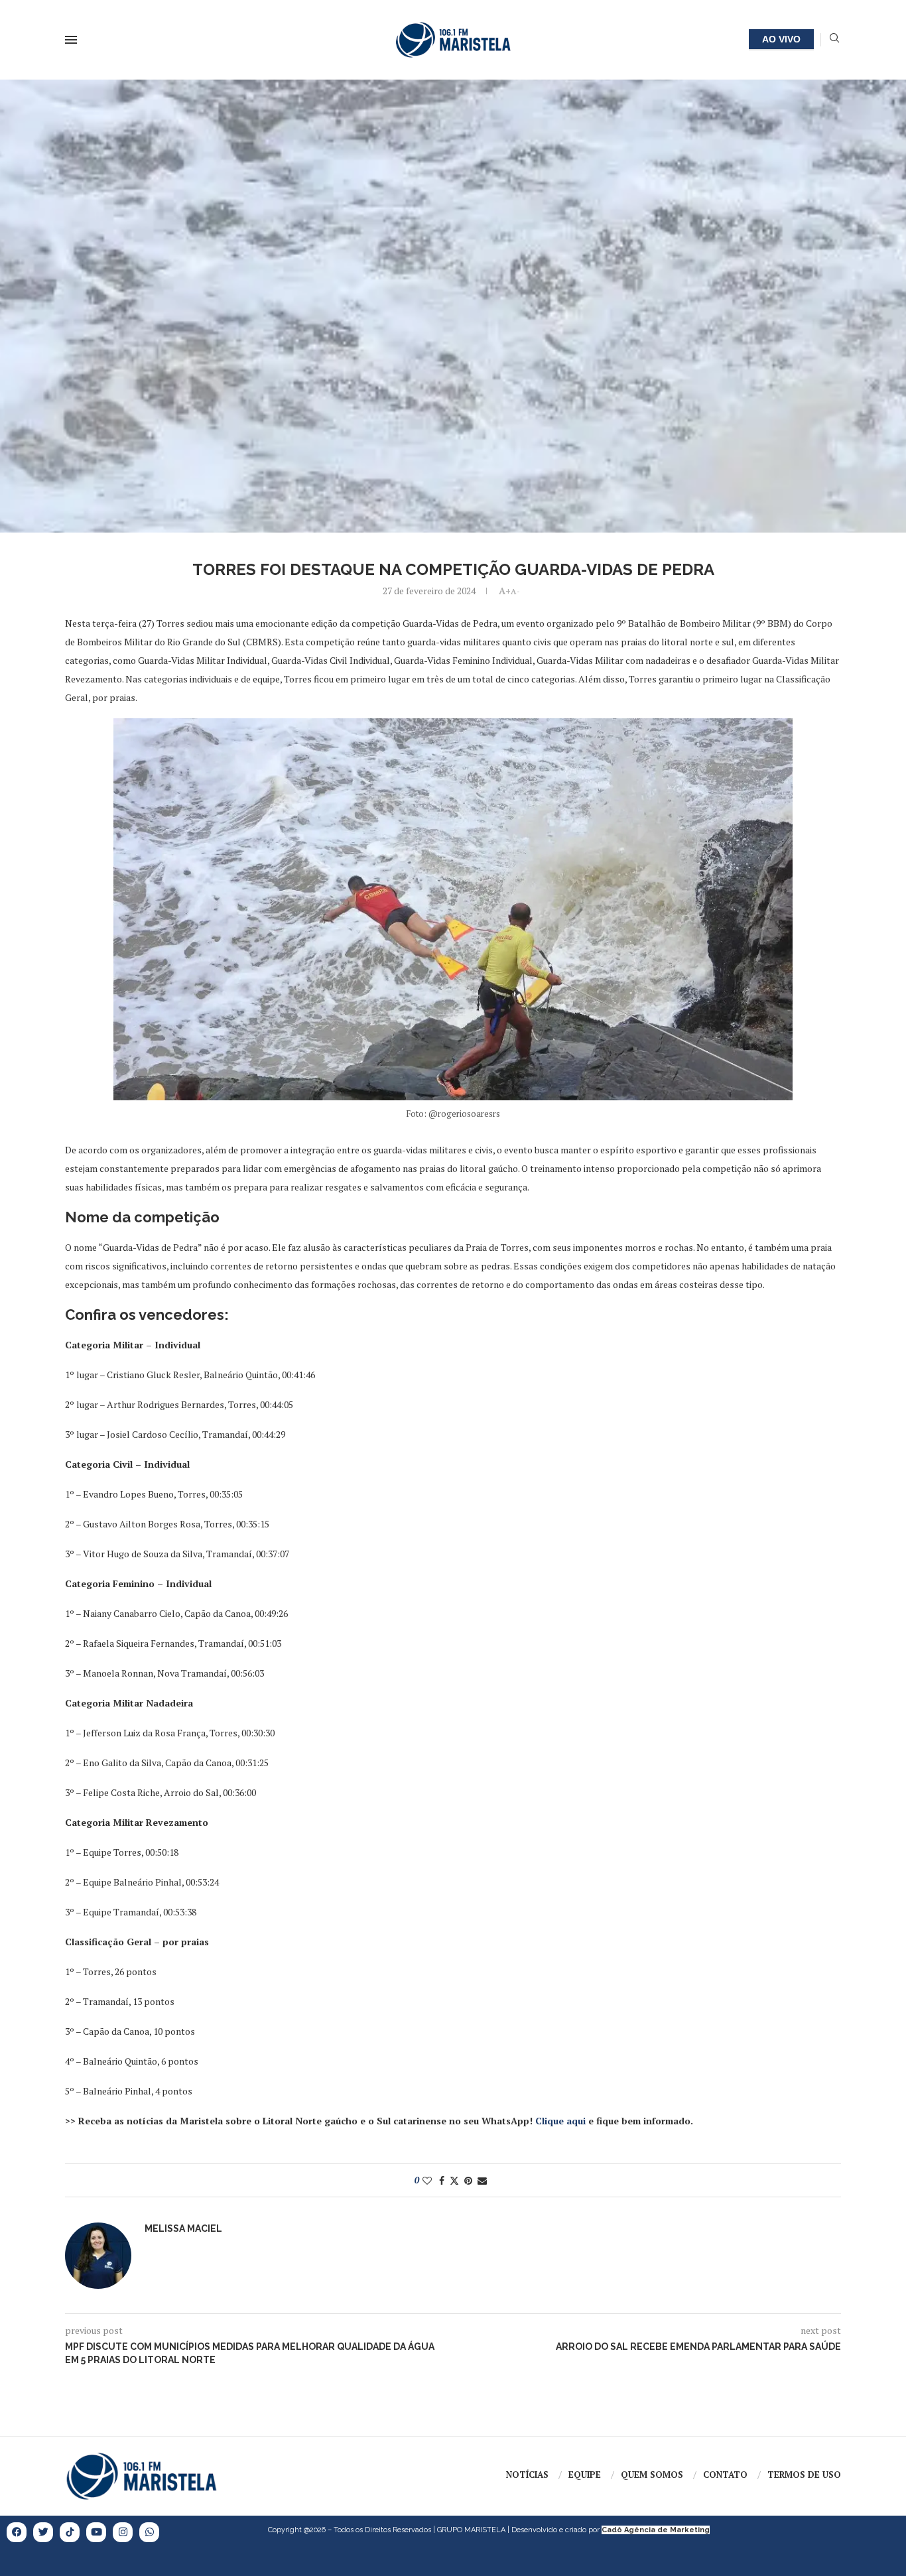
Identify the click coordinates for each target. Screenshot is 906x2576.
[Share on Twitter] (454, 2180)
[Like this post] (427, 2180)
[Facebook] (17, 2532)
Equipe (585, 2475)
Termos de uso (804, 2475)
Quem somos (652, 2475)
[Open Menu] (71, 40)
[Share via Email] (482, 2180)
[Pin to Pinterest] (468, 2180)
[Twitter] (43, 2532)
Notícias (527, 2475)
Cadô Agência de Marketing (656, 2530)
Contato (725, 2475)
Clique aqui (560, 2121)
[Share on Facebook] (442, 2180)
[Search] (834, 39)
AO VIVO (781, 39)
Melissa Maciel (183, 2228)
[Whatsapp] (149, 2532)
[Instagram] (123, 2532)
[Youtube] (96, 2532)
